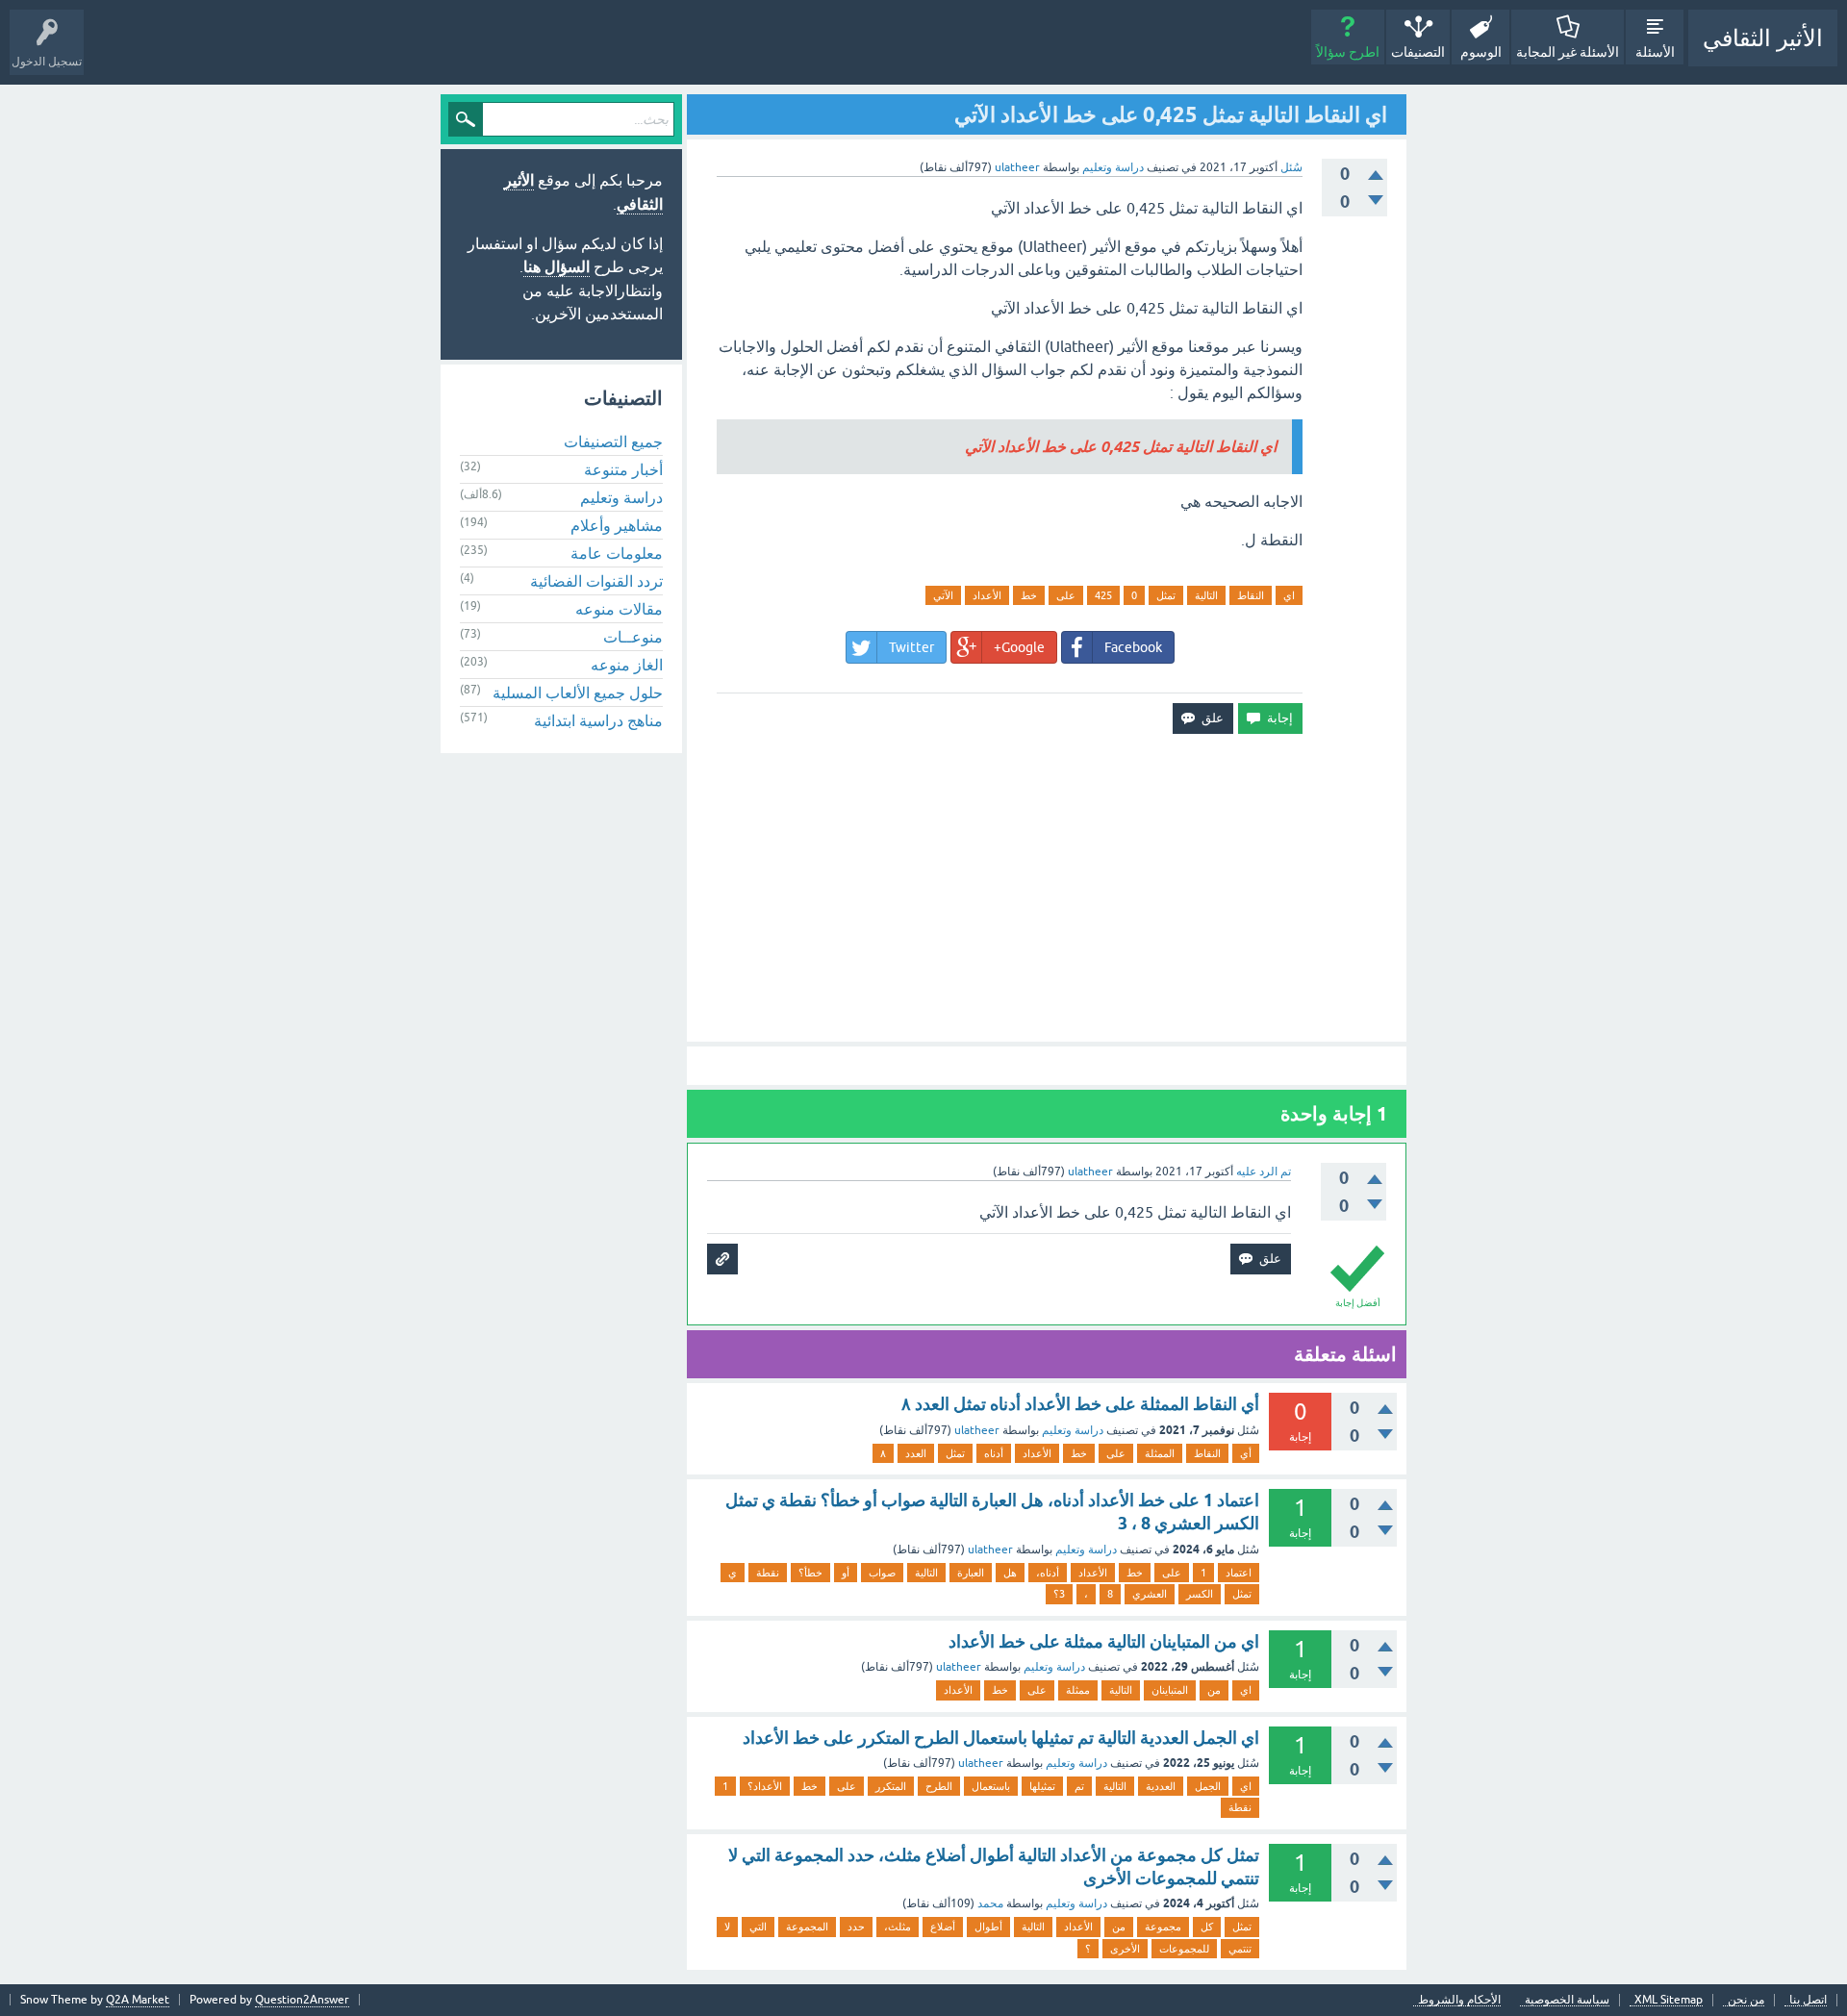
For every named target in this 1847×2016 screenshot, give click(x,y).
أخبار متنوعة (623, 469)
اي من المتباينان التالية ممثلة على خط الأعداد (1104, 1641)
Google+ (1019, 647)
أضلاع (943, 1927)
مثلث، (898, 1927)
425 (1103, 595)
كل (1207, 1927)
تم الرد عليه (1264, 1172)
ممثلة (1078, 1690)
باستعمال (991, 1786)
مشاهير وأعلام (617, 525)
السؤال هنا (557, 267)
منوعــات (633, 637)
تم (1079, 1786)
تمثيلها (1042, 1786)
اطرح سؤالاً (1348, 52)
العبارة (971, 1573)
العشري (1150, 1594)
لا (727, 1927)
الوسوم (1481, 52)
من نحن (1746, 2000)
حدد (856, 1927)
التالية (1206, 595)
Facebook (1133, 647)
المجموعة (807, 1927)
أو (846, 1573)
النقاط (1251, 595)
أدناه (994, 1453)
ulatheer (977, 1430)
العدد (916, 1453)
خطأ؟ (810, 1573)
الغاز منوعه (627, 665)
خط (1029, 595)
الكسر (1200, 1594)
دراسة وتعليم (1113, 167)
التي (758, 1927)
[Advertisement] (1047, 888)
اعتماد (1239, 1573)
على (1066, 595)
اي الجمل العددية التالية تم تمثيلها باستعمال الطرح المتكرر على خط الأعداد (1001, 1738)
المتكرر (891, 1786)
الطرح (939, 1786)
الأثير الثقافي (1763, 38)
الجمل (1208, 1786)
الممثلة (1160, 1453)
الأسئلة (1655, 52)
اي (1289, 595)
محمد (990, 1903)
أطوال (988, 1927)
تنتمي (1240, 1949)
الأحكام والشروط (1459, 2000)
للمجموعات (1184, 1949)
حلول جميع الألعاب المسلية (578, 693)
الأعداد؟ (765, 1786)
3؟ (1059, 1594)
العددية (1161, 1786)
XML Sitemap (1669, 2000)
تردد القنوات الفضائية (596, 581)
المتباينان (1170, 1690)
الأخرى (1125, 1949)
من (1214, 1690)
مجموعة (1163, 1927)
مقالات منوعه (619, 609)
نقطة (768, 1573)
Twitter (911, 647)
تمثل (1166, 595)
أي (1246, 1453)
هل (1010, 1573)
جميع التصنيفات (613, 441)
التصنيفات (1418, 52)
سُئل (1291, 167)
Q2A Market (138, 2000)
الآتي (943, 595)
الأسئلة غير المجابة (1568, 52)
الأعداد (987, 595)
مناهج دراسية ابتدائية (598, 720)
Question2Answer (302, 2000)
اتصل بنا (1808, 2000)
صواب (882, 1573)
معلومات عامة (617, 553)
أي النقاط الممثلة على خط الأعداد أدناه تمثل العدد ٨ (1080, 1404)
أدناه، (1048, 1573)
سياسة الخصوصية (1567, 2000)
